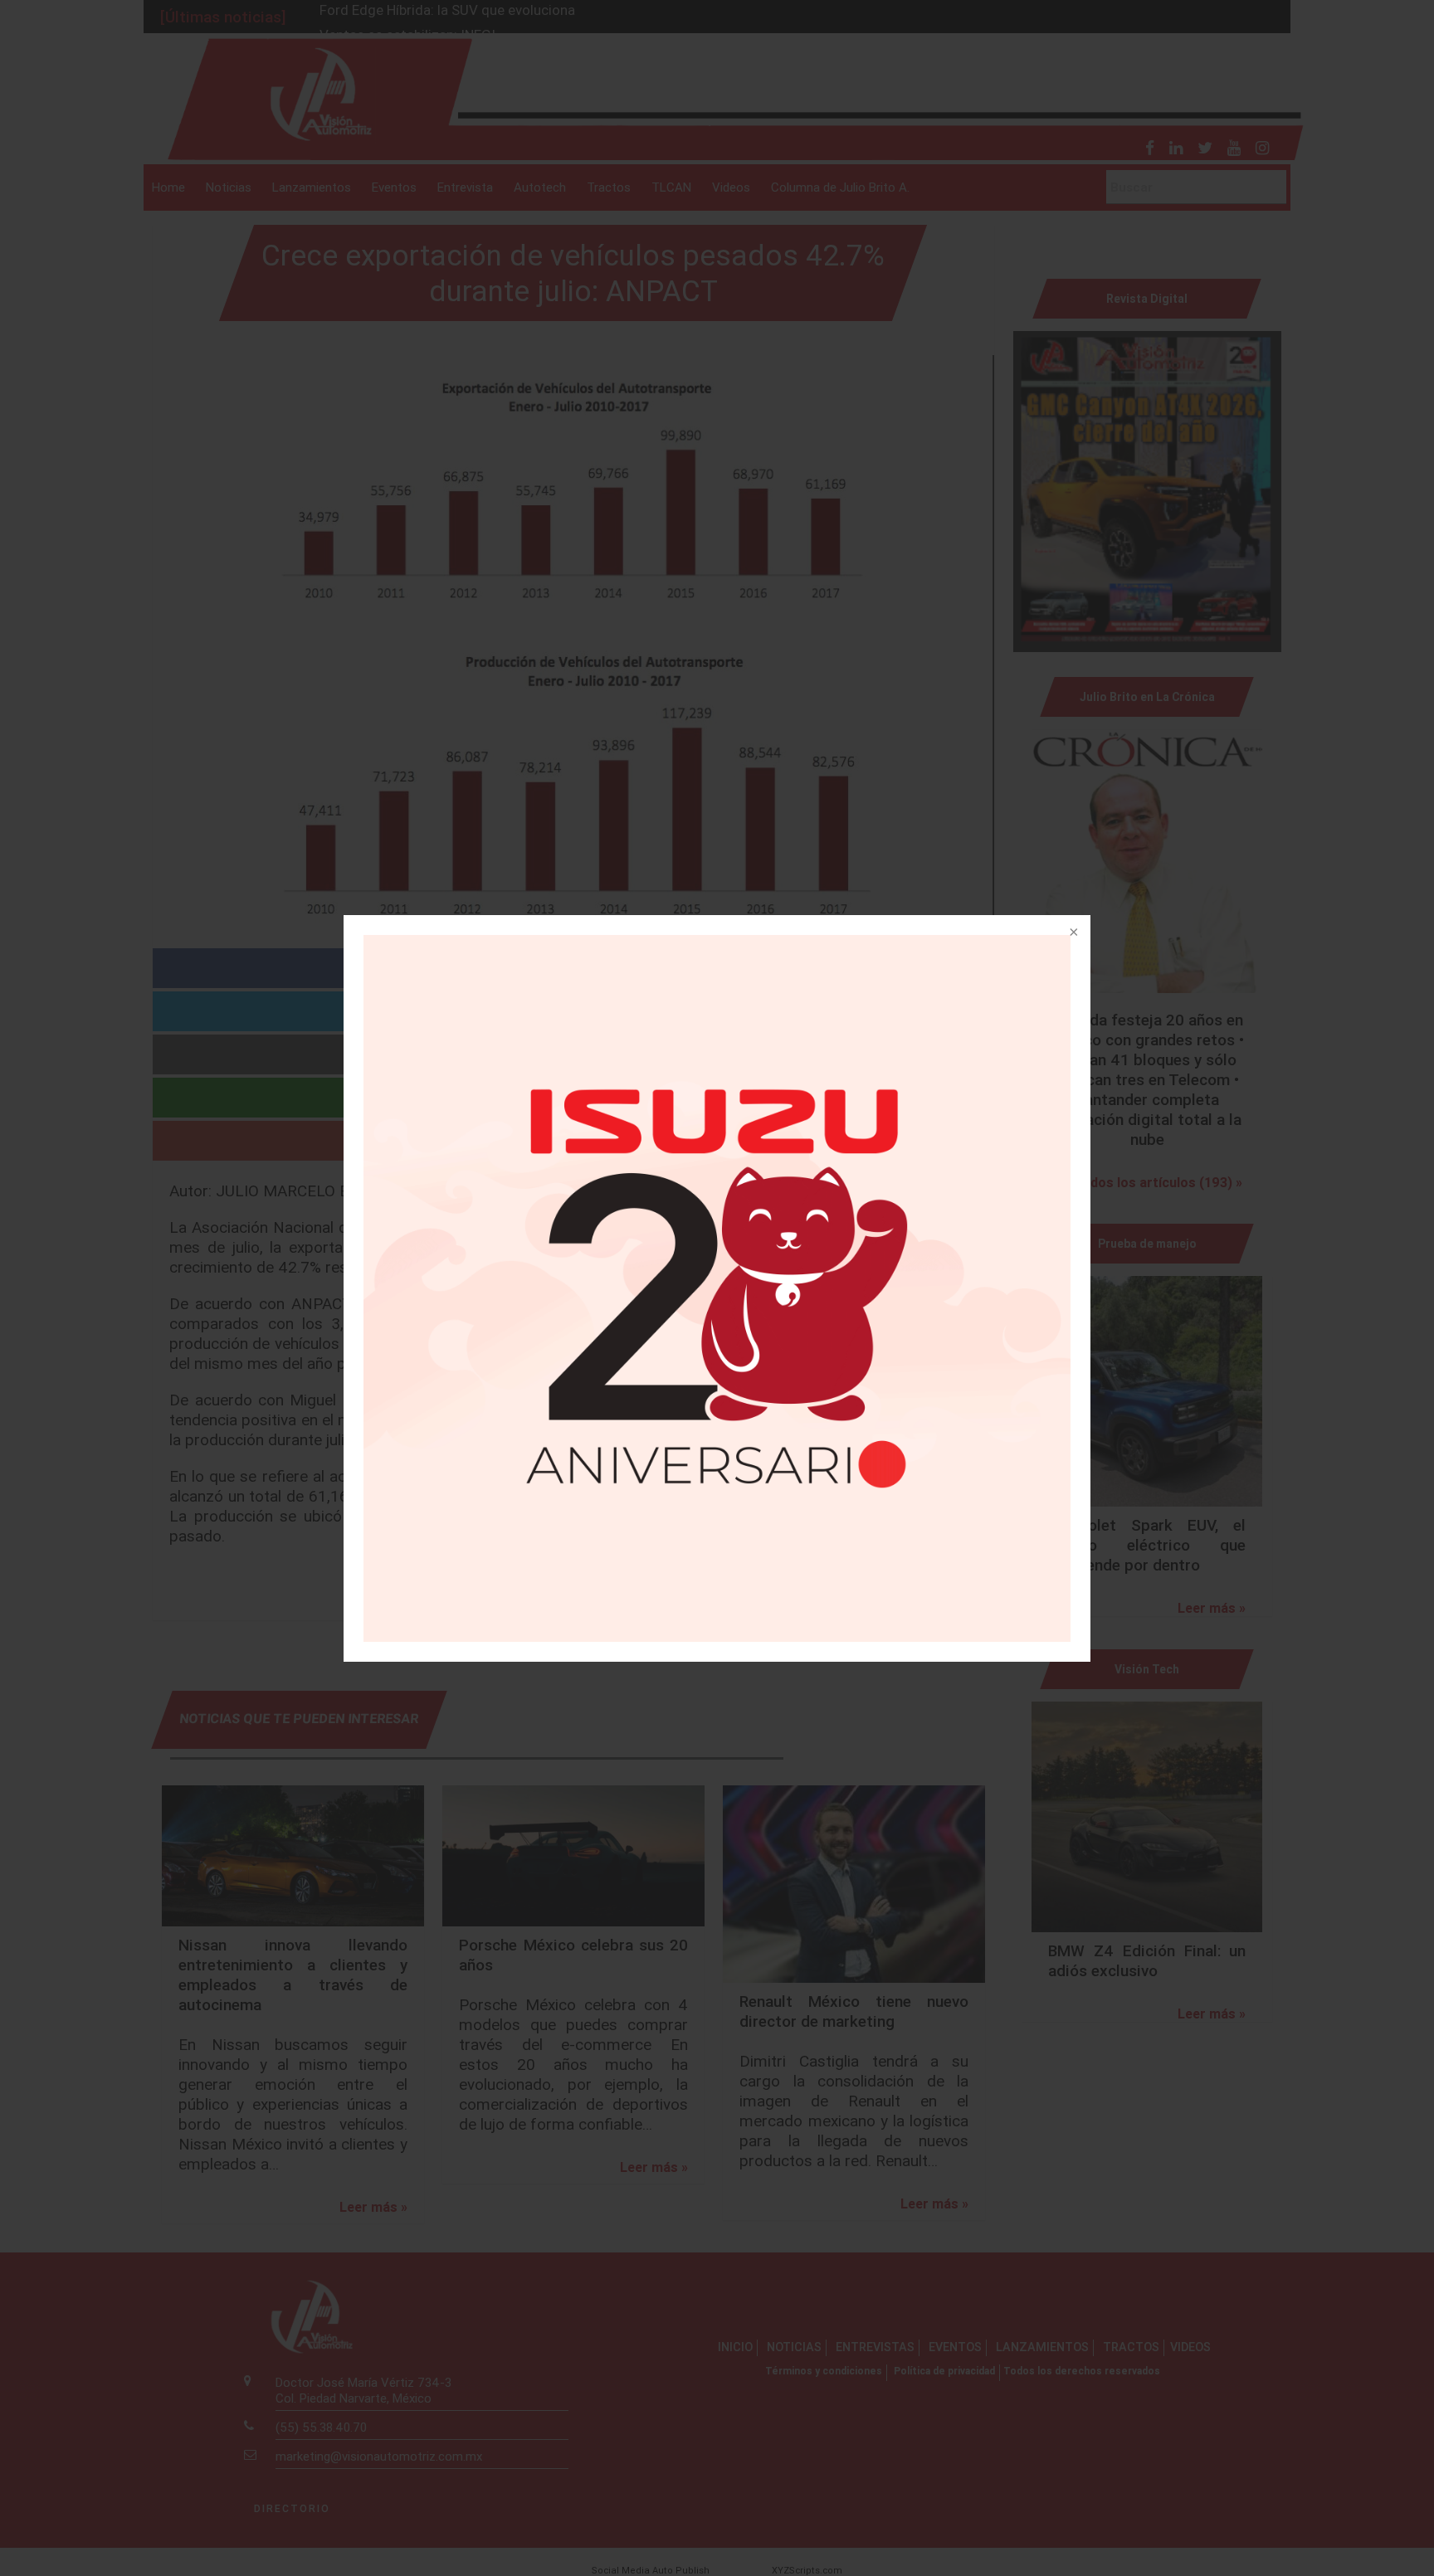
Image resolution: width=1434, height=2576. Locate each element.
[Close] (1072, 933)
